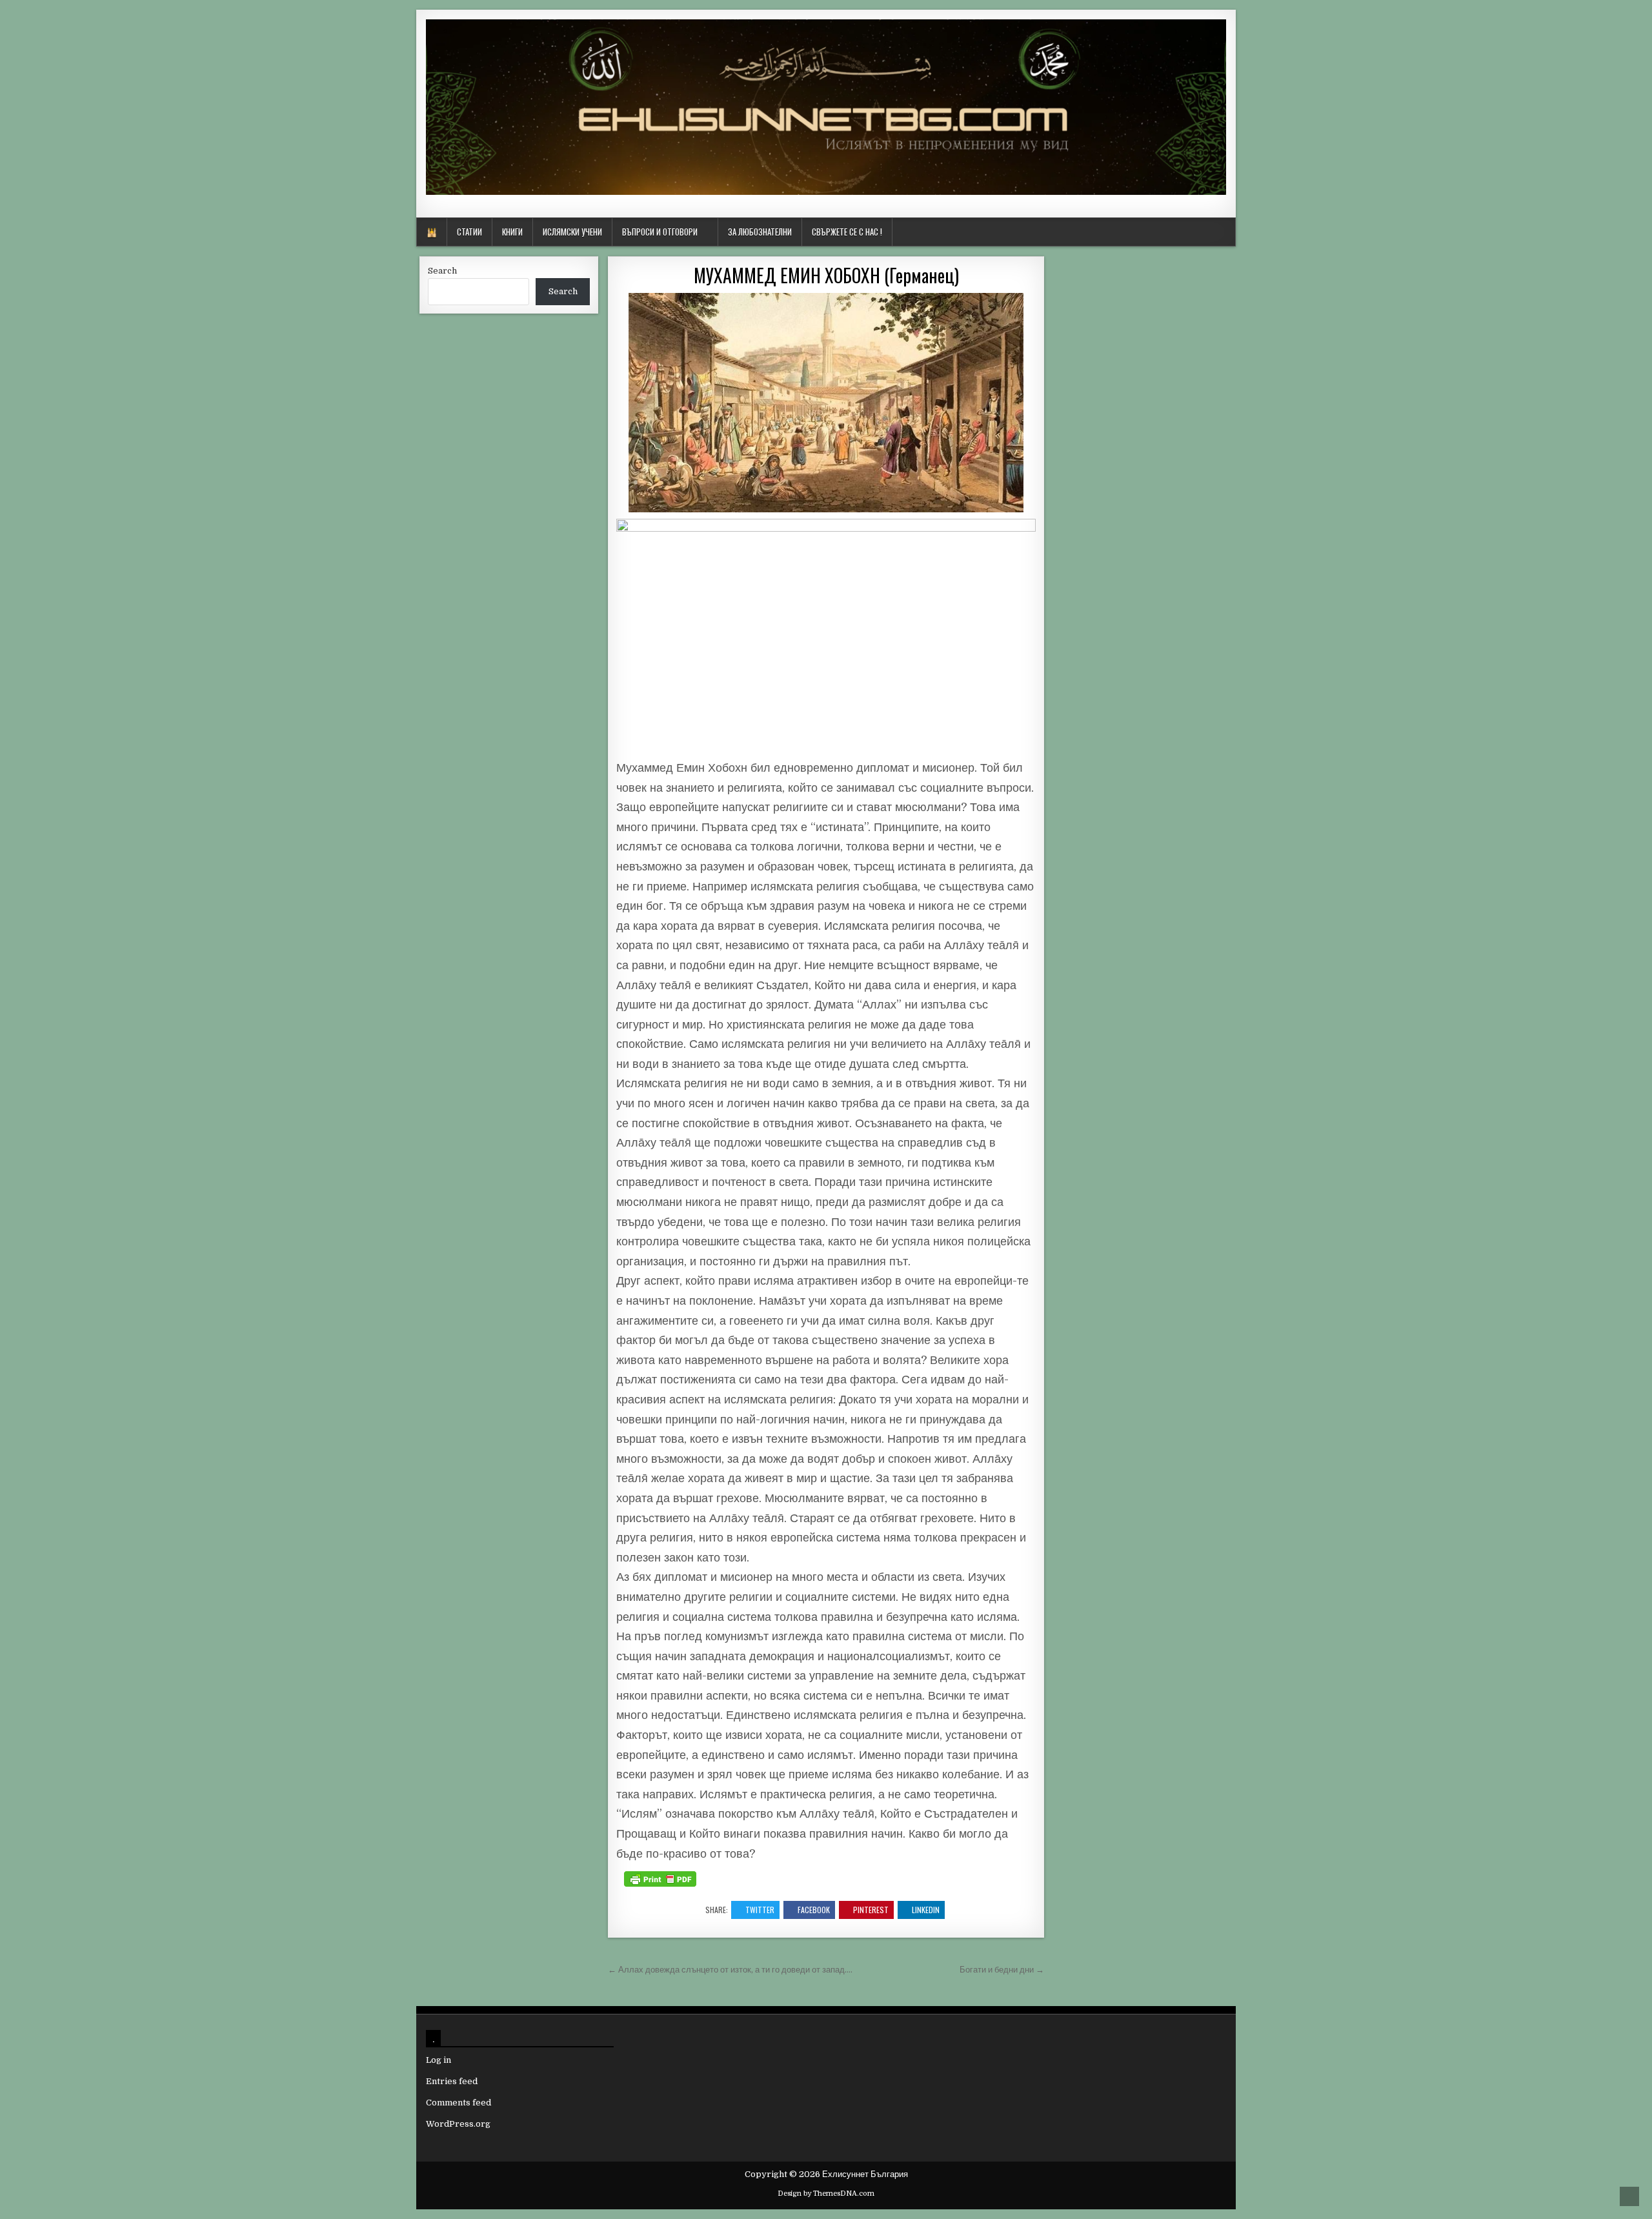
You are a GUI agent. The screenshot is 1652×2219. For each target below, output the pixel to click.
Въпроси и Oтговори (660, 232)
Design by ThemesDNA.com (826, 2194)
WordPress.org (458, 2124)
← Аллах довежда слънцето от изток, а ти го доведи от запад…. (730, 1970)
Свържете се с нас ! (847, 232)
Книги (512, 232)
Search (442, 271)
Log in (438, 2060)
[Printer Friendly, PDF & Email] (660, 1879)
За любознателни (760, 232)
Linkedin (926, 1910)
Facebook (814, 1910)
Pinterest (871, 1910)
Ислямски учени (572, 232)
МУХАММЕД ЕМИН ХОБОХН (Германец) (826, 275)
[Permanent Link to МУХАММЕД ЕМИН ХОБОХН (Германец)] (826, 403)
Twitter (760, 1910)
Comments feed (458, 2103)
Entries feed (452, 2081)
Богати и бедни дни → (1002, 1970)
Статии (469, 232)
